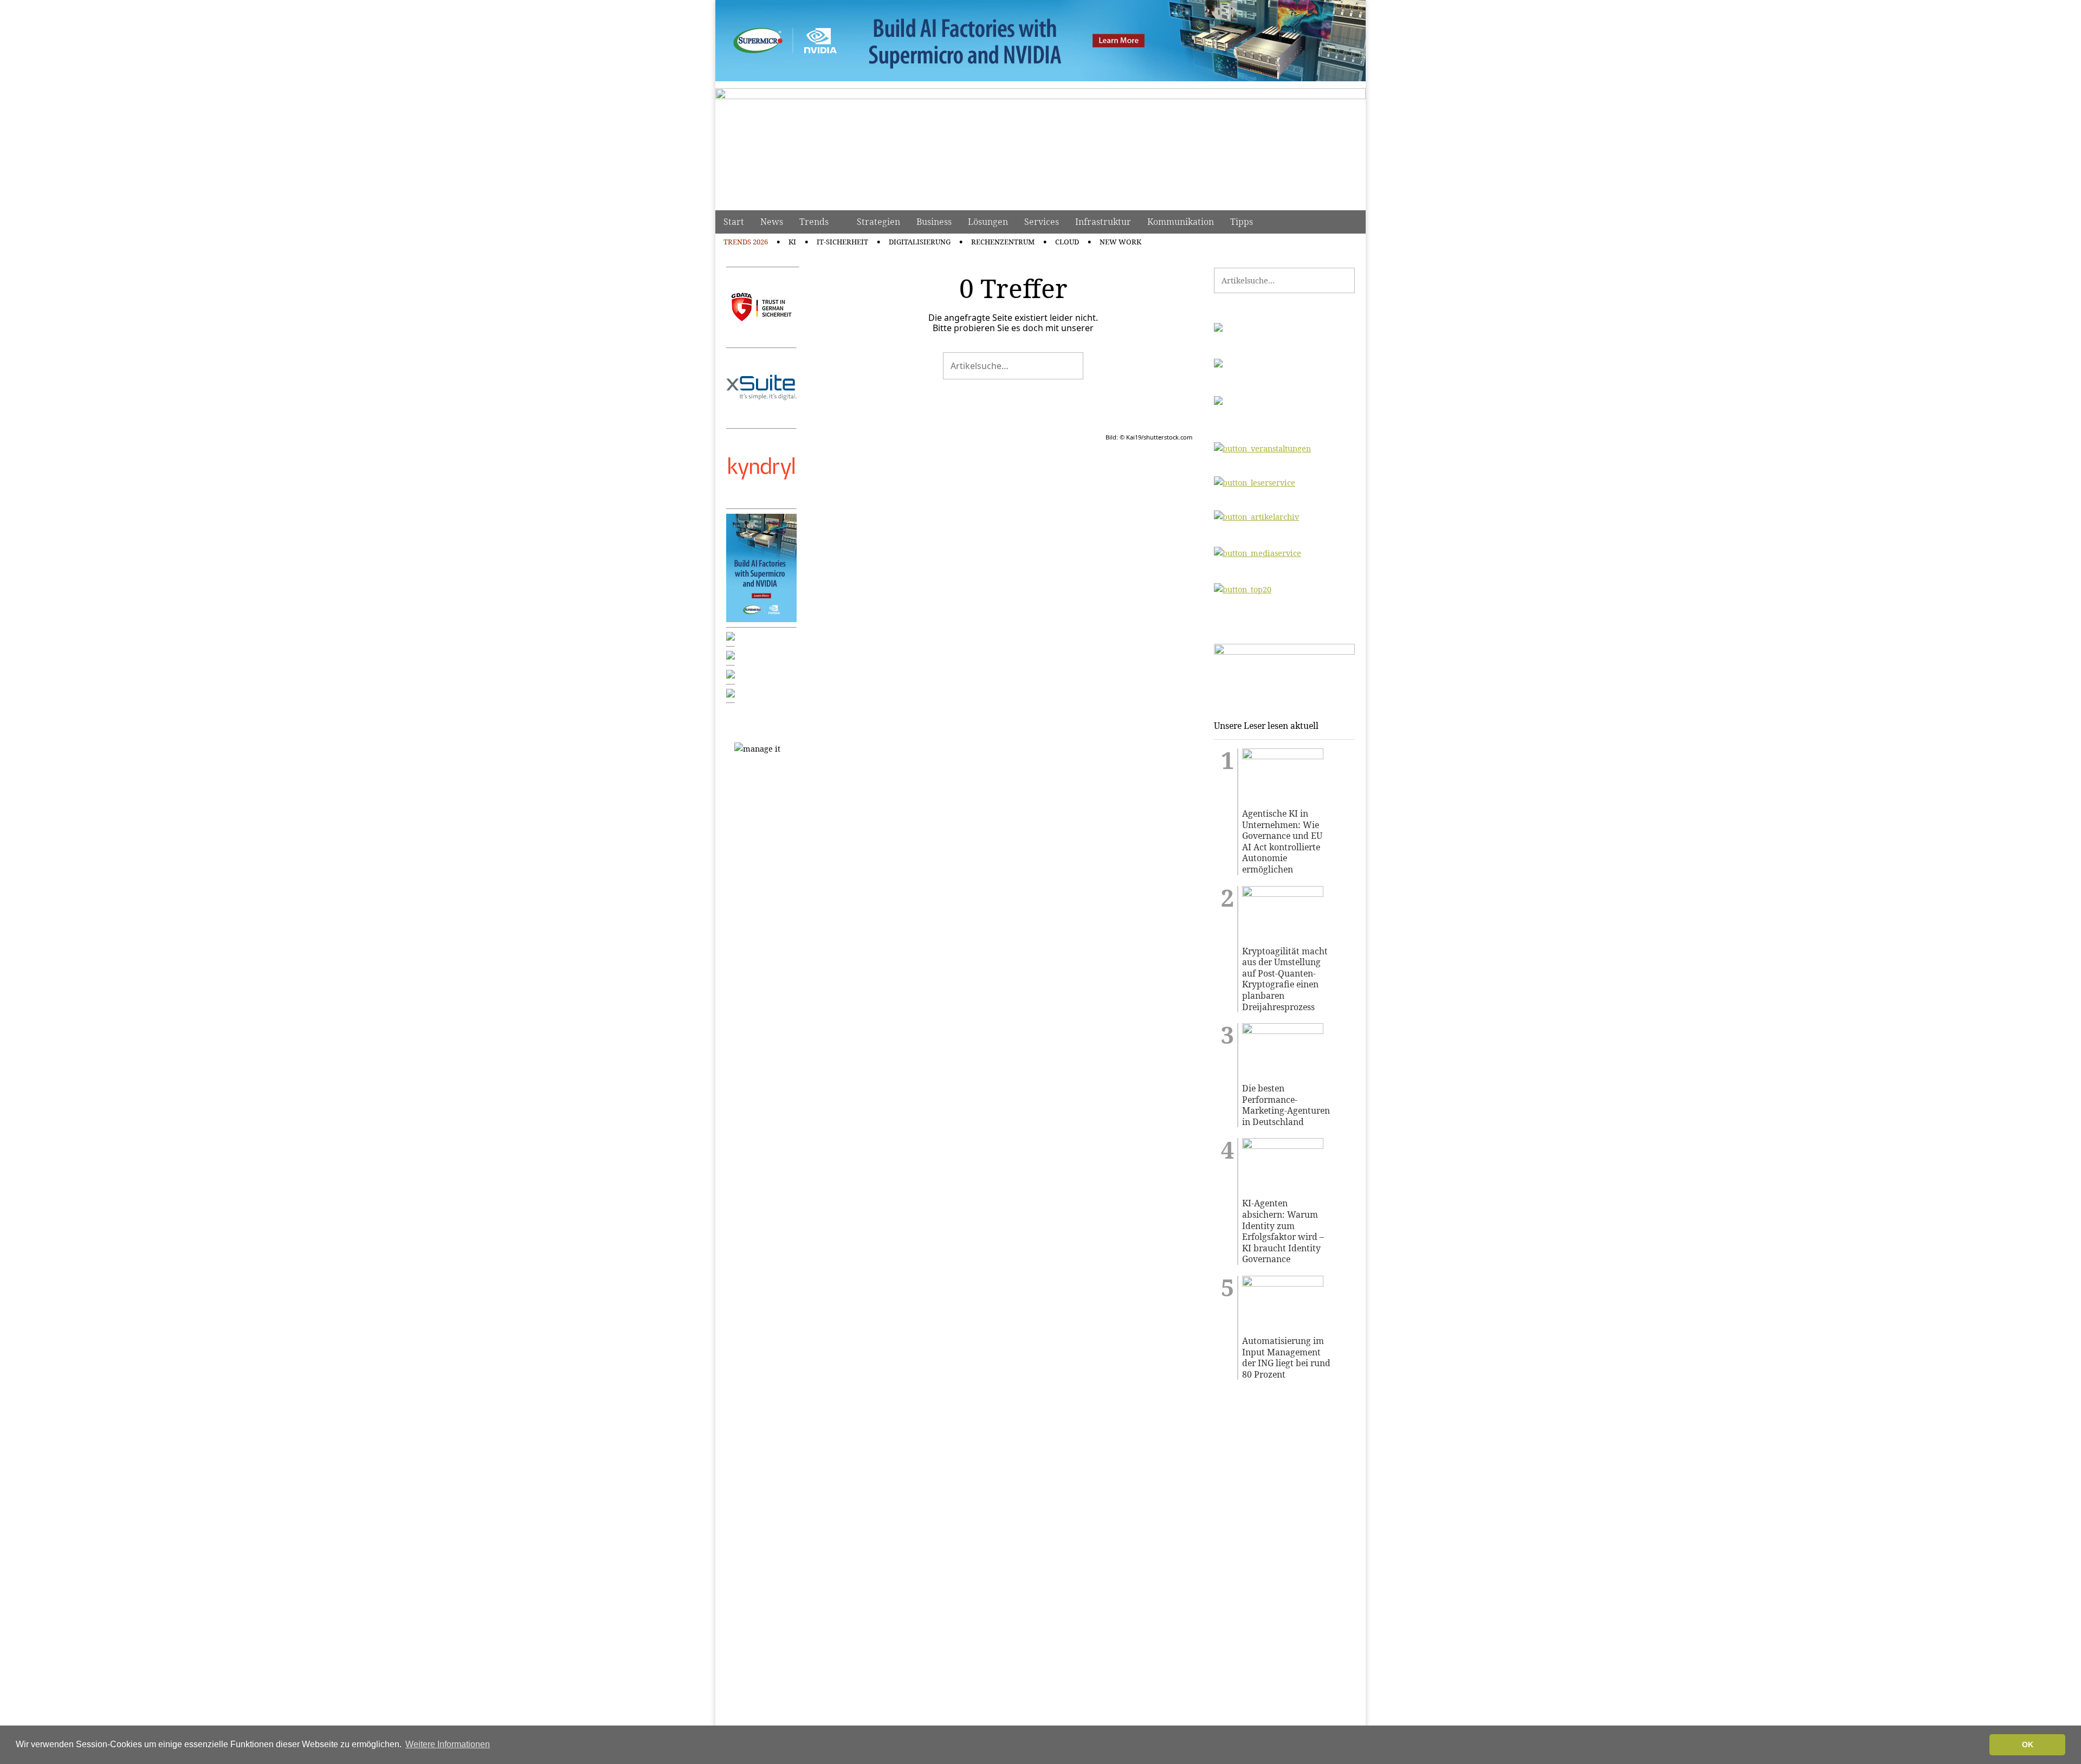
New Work (1120, 242)
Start (734, 222)
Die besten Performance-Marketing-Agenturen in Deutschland (1286, 1105)
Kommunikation (1181, 222)
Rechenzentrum (1003, 242)
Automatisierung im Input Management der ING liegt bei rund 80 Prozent (1286, 1358)
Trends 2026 (746, 242)
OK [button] (2028, 1744)
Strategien (878, 222)
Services (1042, 222)
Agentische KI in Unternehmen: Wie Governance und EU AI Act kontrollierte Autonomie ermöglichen (1282, 842)
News (772, 222)
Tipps (1242, 222)
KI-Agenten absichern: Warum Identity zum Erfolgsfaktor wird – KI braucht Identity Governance (1283, 1231)
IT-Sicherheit (842, 242)
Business (934, 222)
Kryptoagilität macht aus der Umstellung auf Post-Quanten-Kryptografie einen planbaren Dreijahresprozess (1285, 979)
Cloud (1067, 242)
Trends (814, 222)
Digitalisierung (920, 242)
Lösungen (988, 222)
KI (792, 242)
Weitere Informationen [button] (448, 1744)
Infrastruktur (1103, 222)
